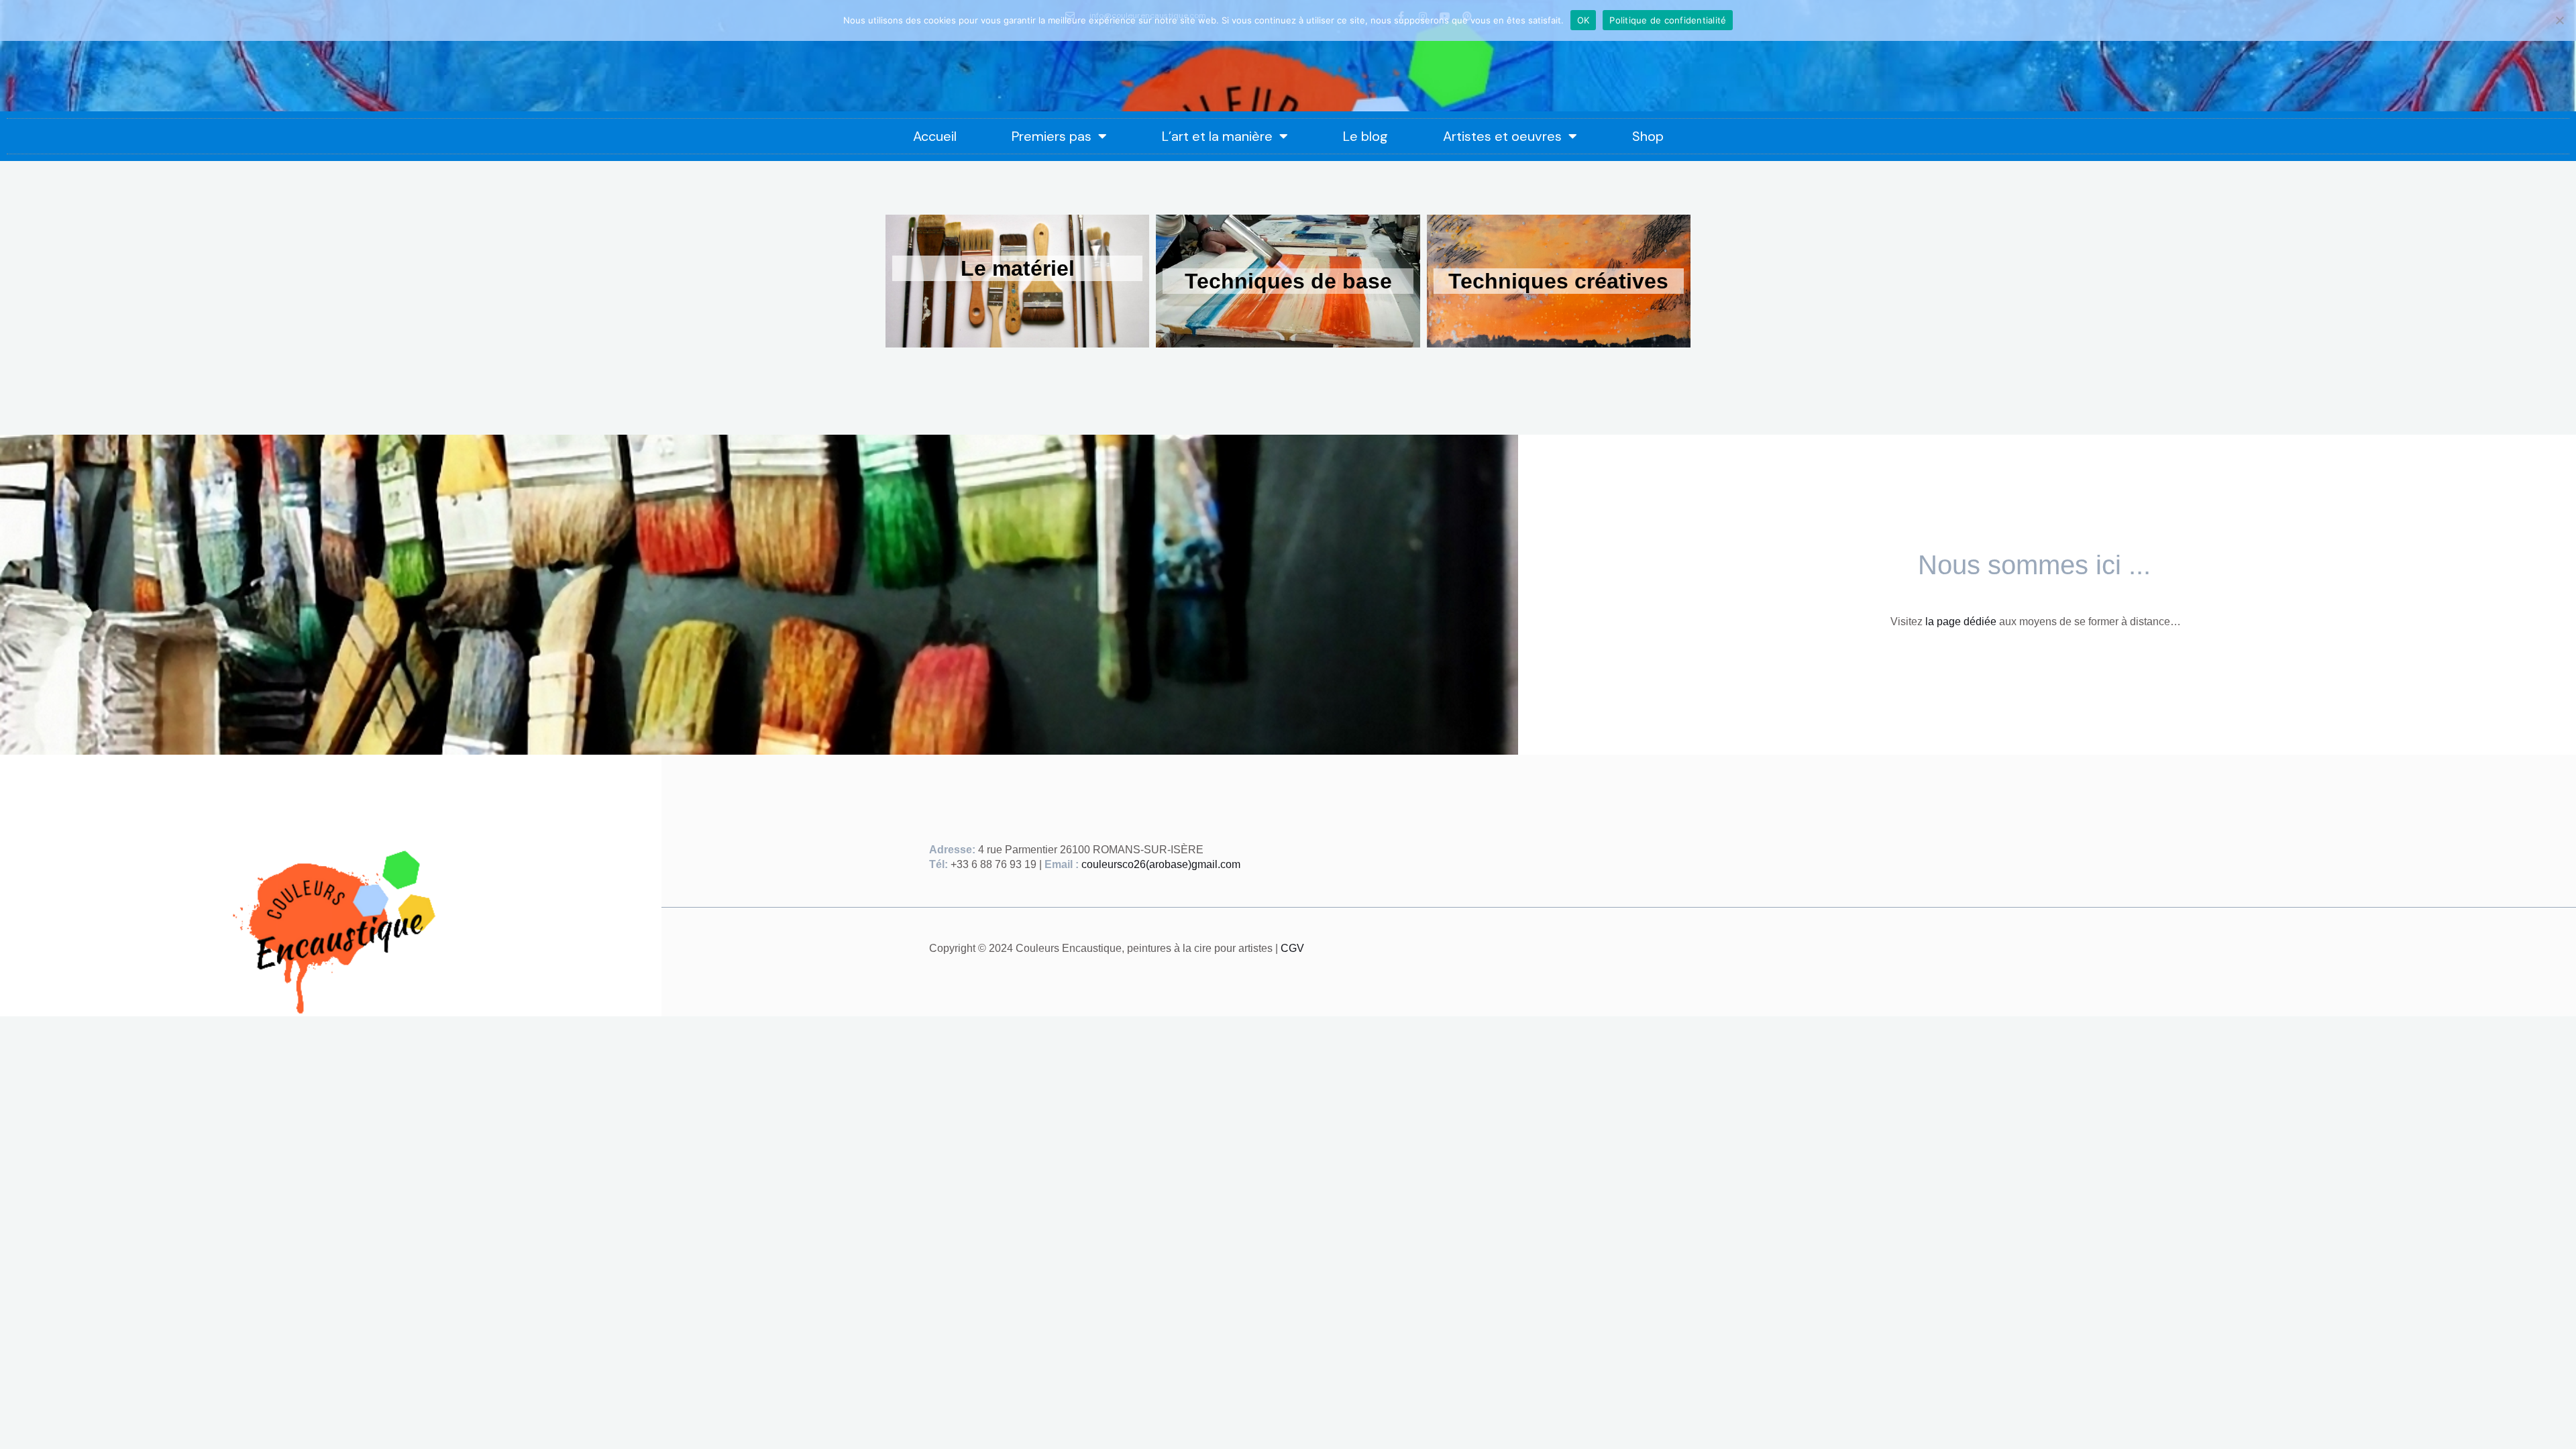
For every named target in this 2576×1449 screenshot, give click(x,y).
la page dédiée (1961, 622)
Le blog (1365, 136)
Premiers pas (1052, 136)
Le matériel (1018, 268)
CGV (1292, 948)
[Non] (2559, 20)
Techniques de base (1288, 281)
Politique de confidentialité (1668, 20)
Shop (1648, 136)
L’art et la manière (1217, 136)
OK (1584, 20)
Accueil (935, 136)
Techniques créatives (1558, 281)
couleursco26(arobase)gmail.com (1161, 864)
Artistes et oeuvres (1502, 136)
